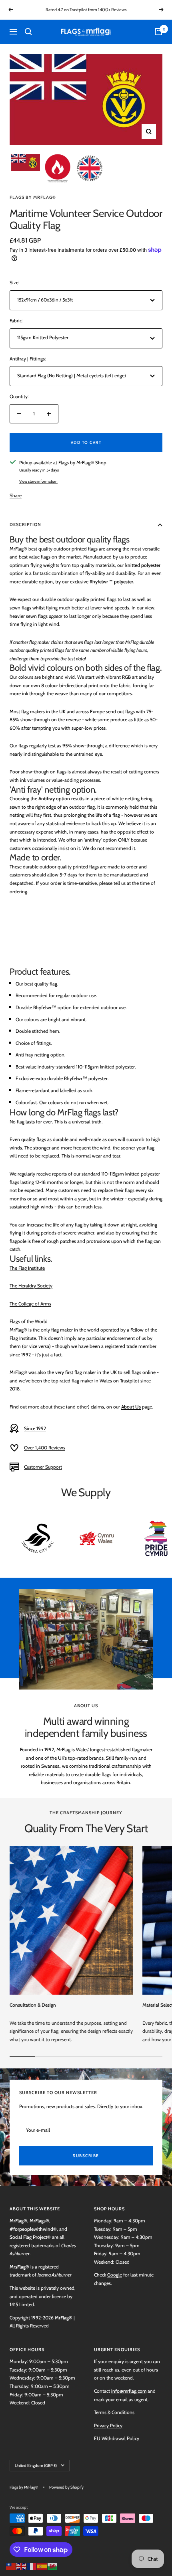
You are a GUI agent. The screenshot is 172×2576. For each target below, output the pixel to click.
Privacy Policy (108, 2425)
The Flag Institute (27, 1268)
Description (25, 524)
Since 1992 (35, 1428)
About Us (131, 1407)
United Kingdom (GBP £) (36, 2466)
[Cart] (158, 32)
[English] (22, 2565)
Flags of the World (29, 1321)
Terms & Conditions (114, 2412)
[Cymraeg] (53, 2565)
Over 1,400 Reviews (45, 1448)
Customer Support (43, 1467)
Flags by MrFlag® (33, 197)
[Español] (42, 2565)
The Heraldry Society (31, 1286)
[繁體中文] (11, 2565)
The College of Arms (30, 1304)
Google (115, 2275)
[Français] (32, 2565)
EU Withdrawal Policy (117, 2438)
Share (16, 495)
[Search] (28, 32)
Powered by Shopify (66, 2487)
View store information (38, 481)
